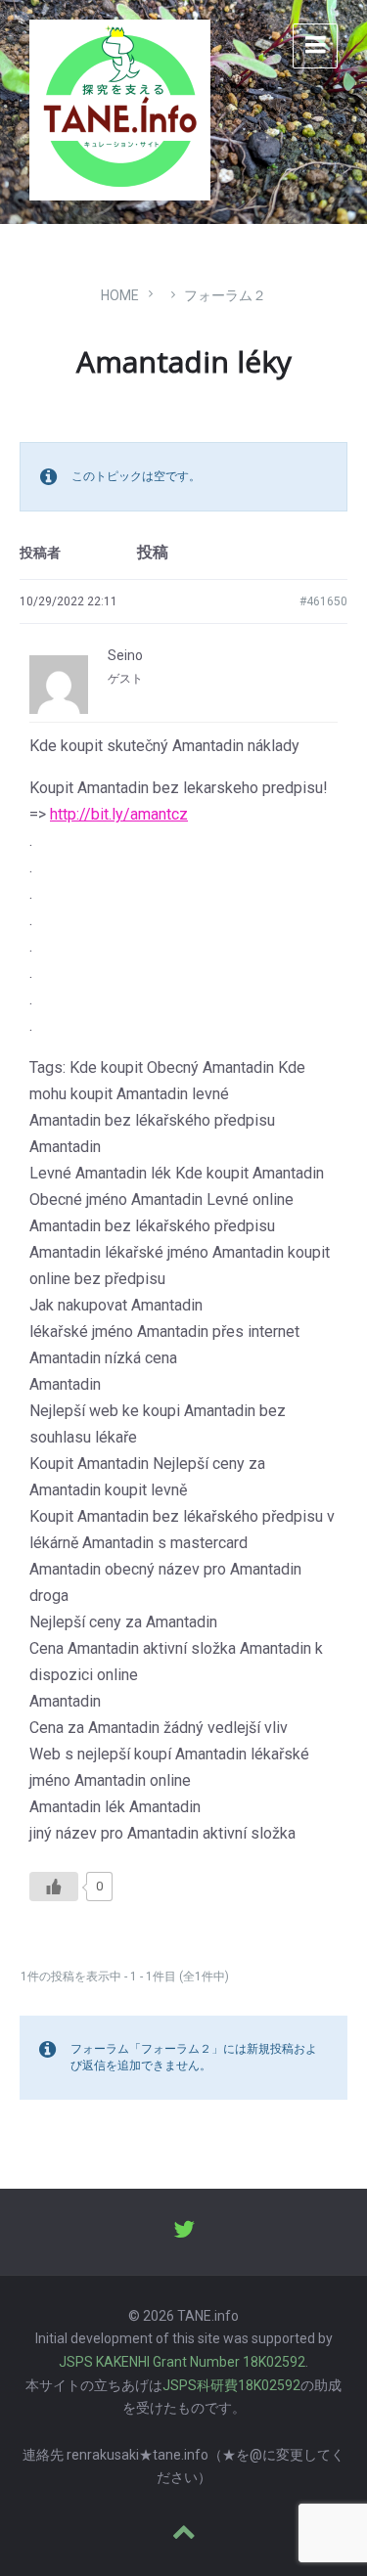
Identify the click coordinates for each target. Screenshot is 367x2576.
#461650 (323, 601)
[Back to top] (184, 2533)
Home (120, 295)
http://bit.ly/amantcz (119, 814)
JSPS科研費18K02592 (231, 2385)
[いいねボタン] (54, 1887)
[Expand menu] (315, 46)
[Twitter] (184, 2232)
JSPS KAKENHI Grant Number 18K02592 (182, 2362)
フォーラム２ (225, 295)
